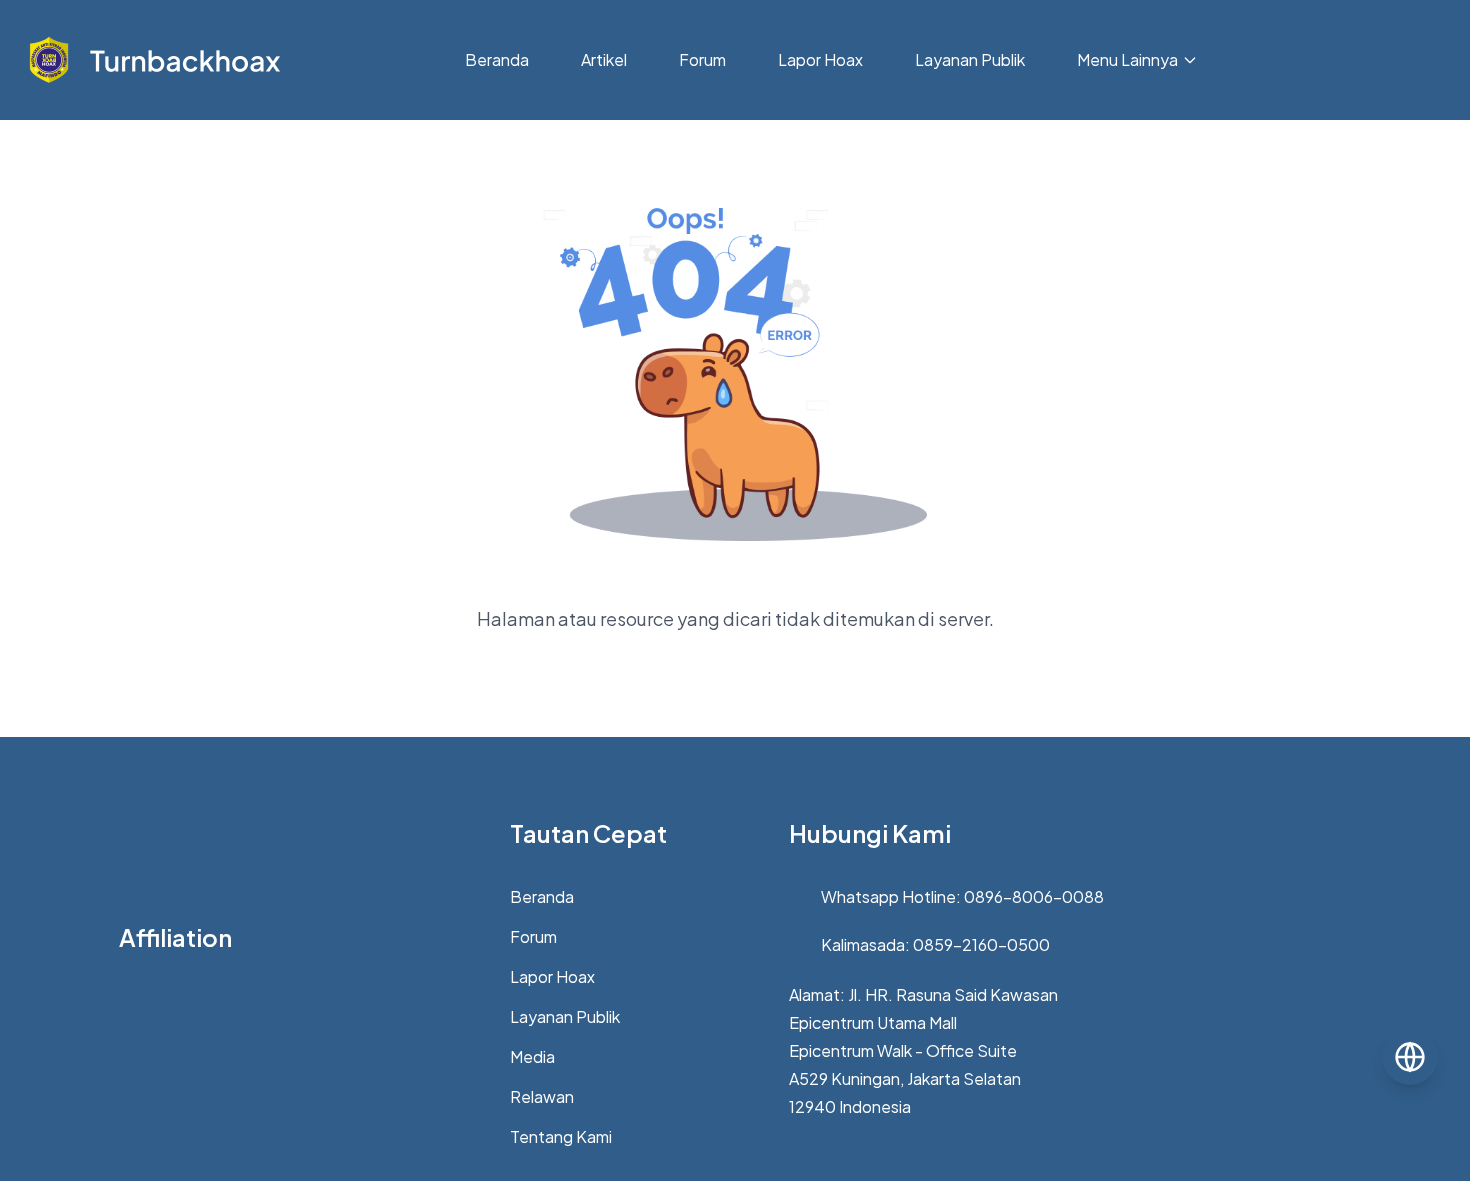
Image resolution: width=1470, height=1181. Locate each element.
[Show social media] (1410, 1057)
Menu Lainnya (1127, 59)
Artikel (604, 59)
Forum (702, 59)
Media (532, 1056)
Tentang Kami (561, 1136)
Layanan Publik (970, 59)
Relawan (542, 1096)
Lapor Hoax (820, 59)
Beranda (497, 59)
